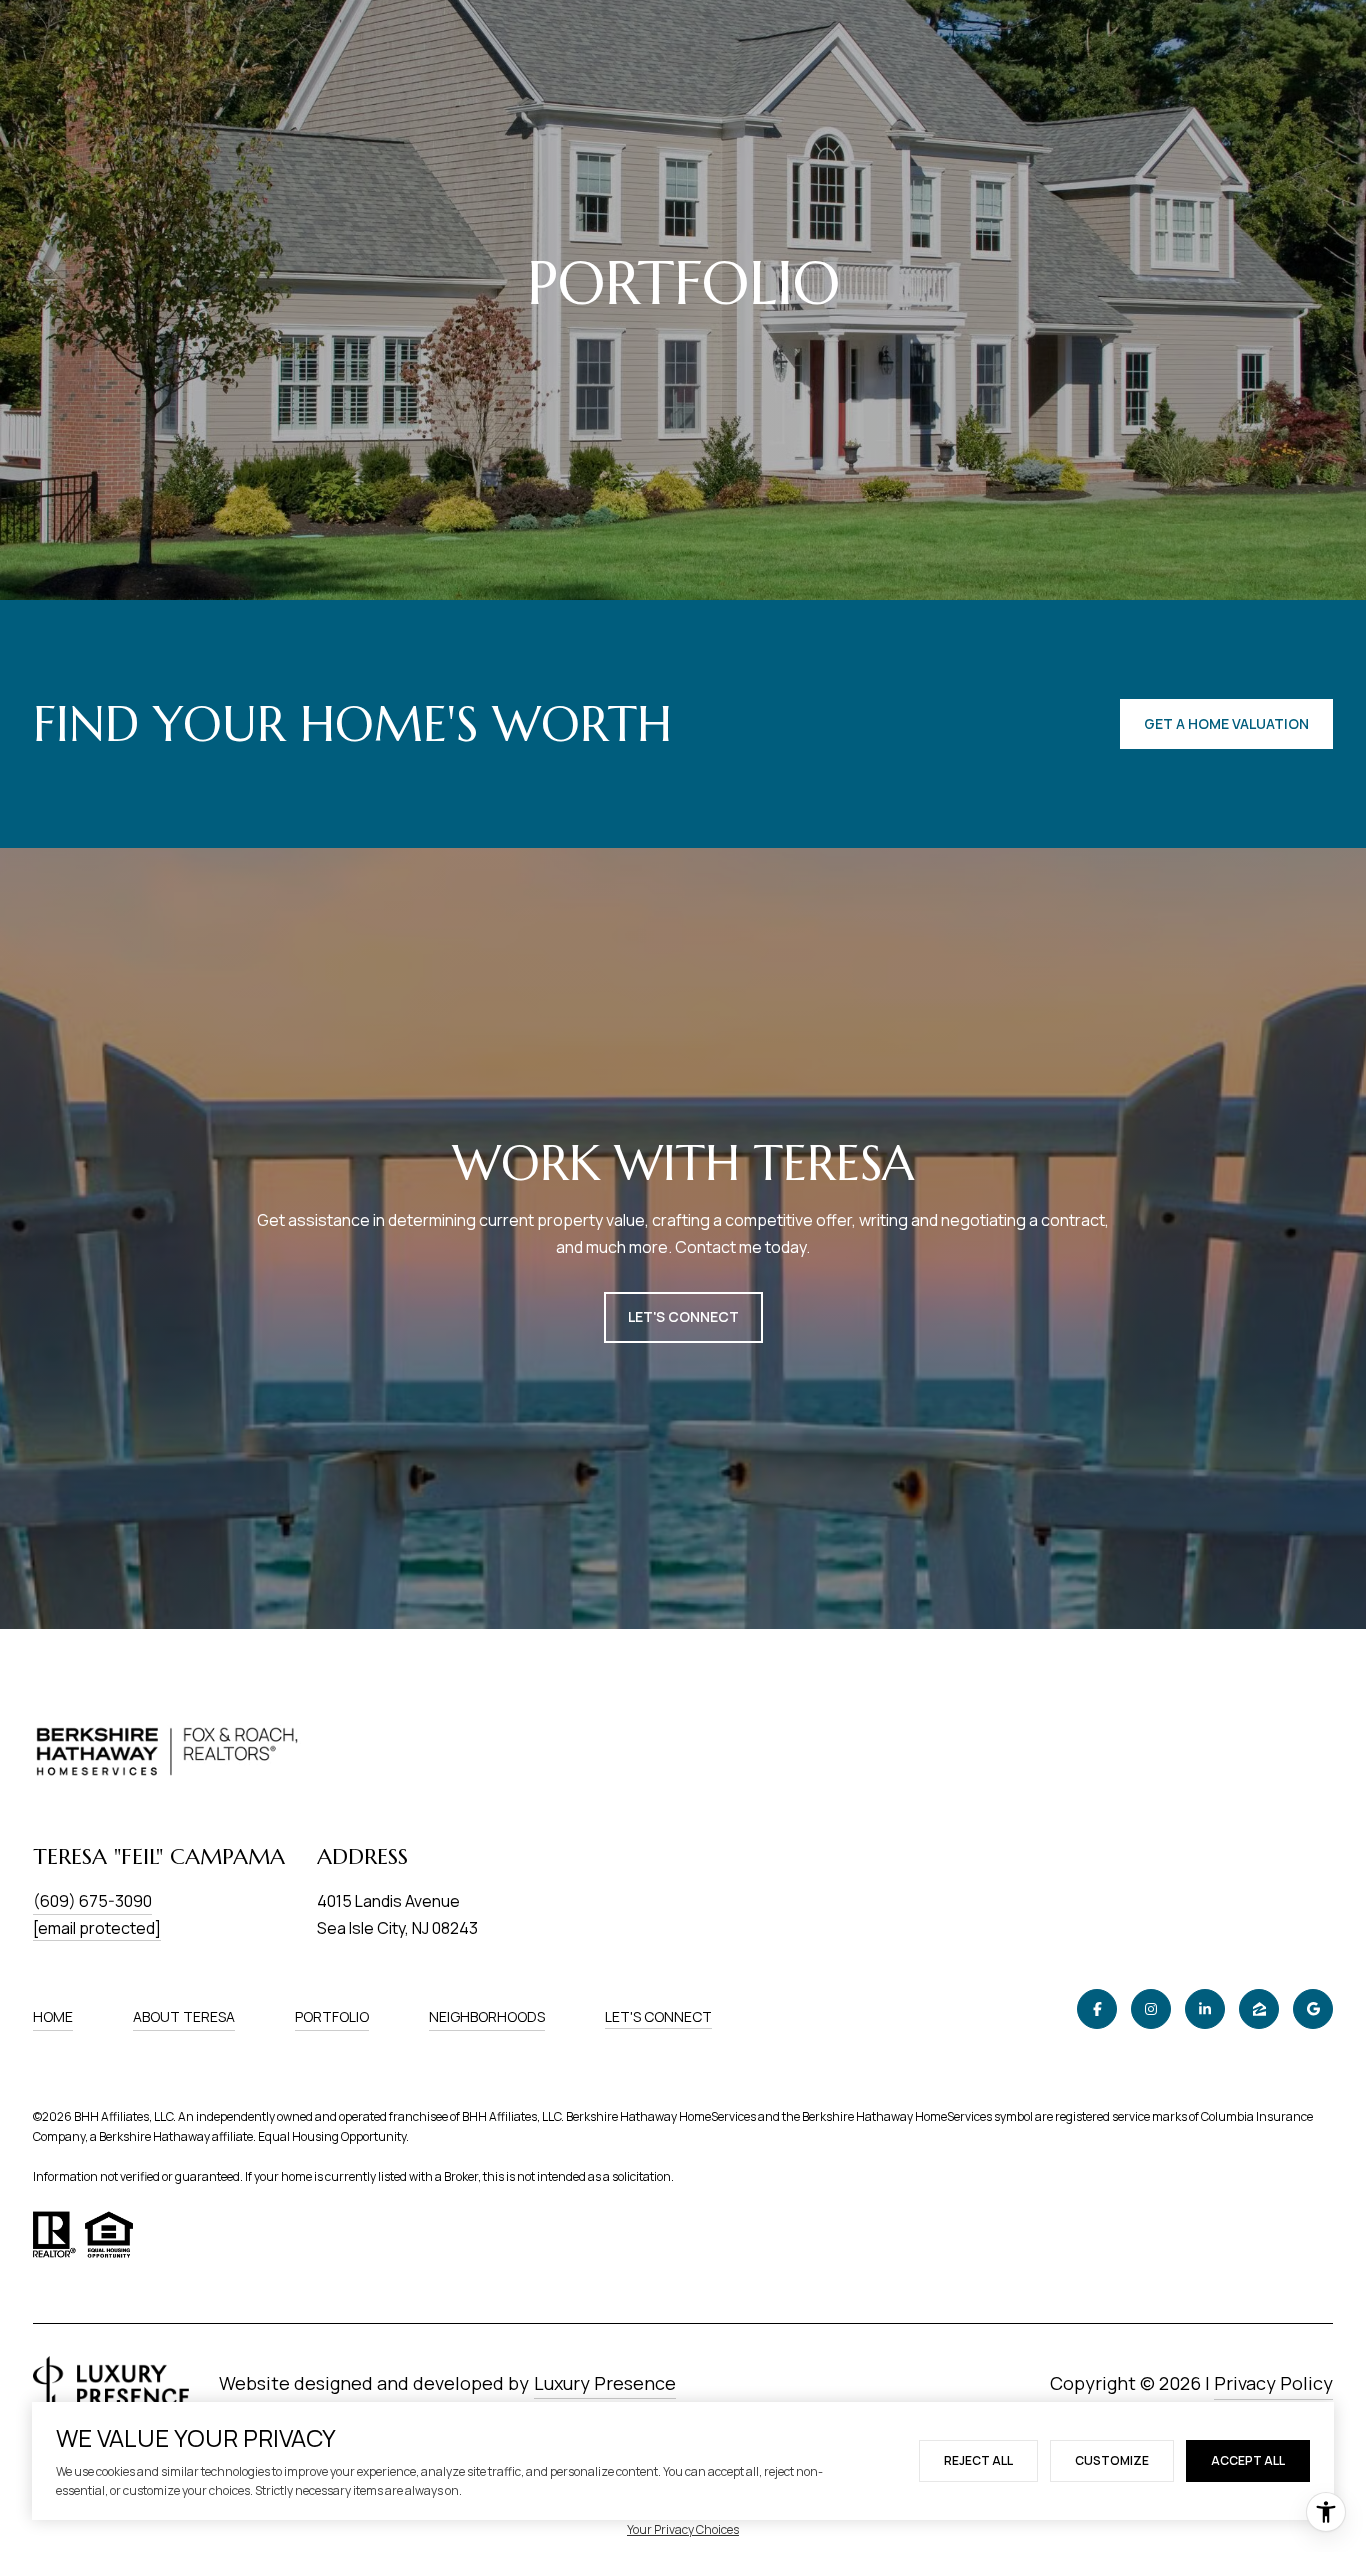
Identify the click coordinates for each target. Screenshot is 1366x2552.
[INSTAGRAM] (1151, 2009)
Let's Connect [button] (683, 1316)
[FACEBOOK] (1097, 2009)
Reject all (978, 2460)
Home (53, 2016)
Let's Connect (658, 2017)
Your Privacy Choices (683, 2529)
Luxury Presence (605, 2383)
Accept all (1248, 2460)
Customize (1112, 2460)
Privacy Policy (1273, 2383)
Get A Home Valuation (1226, 723)
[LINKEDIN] (1205, 2009)
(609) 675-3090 (92, 1901)
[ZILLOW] (1259, 2009)
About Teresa (184, 2016)
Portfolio (332, 2016)
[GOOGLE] (1313, 2009)
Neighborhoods (487, 2016)
